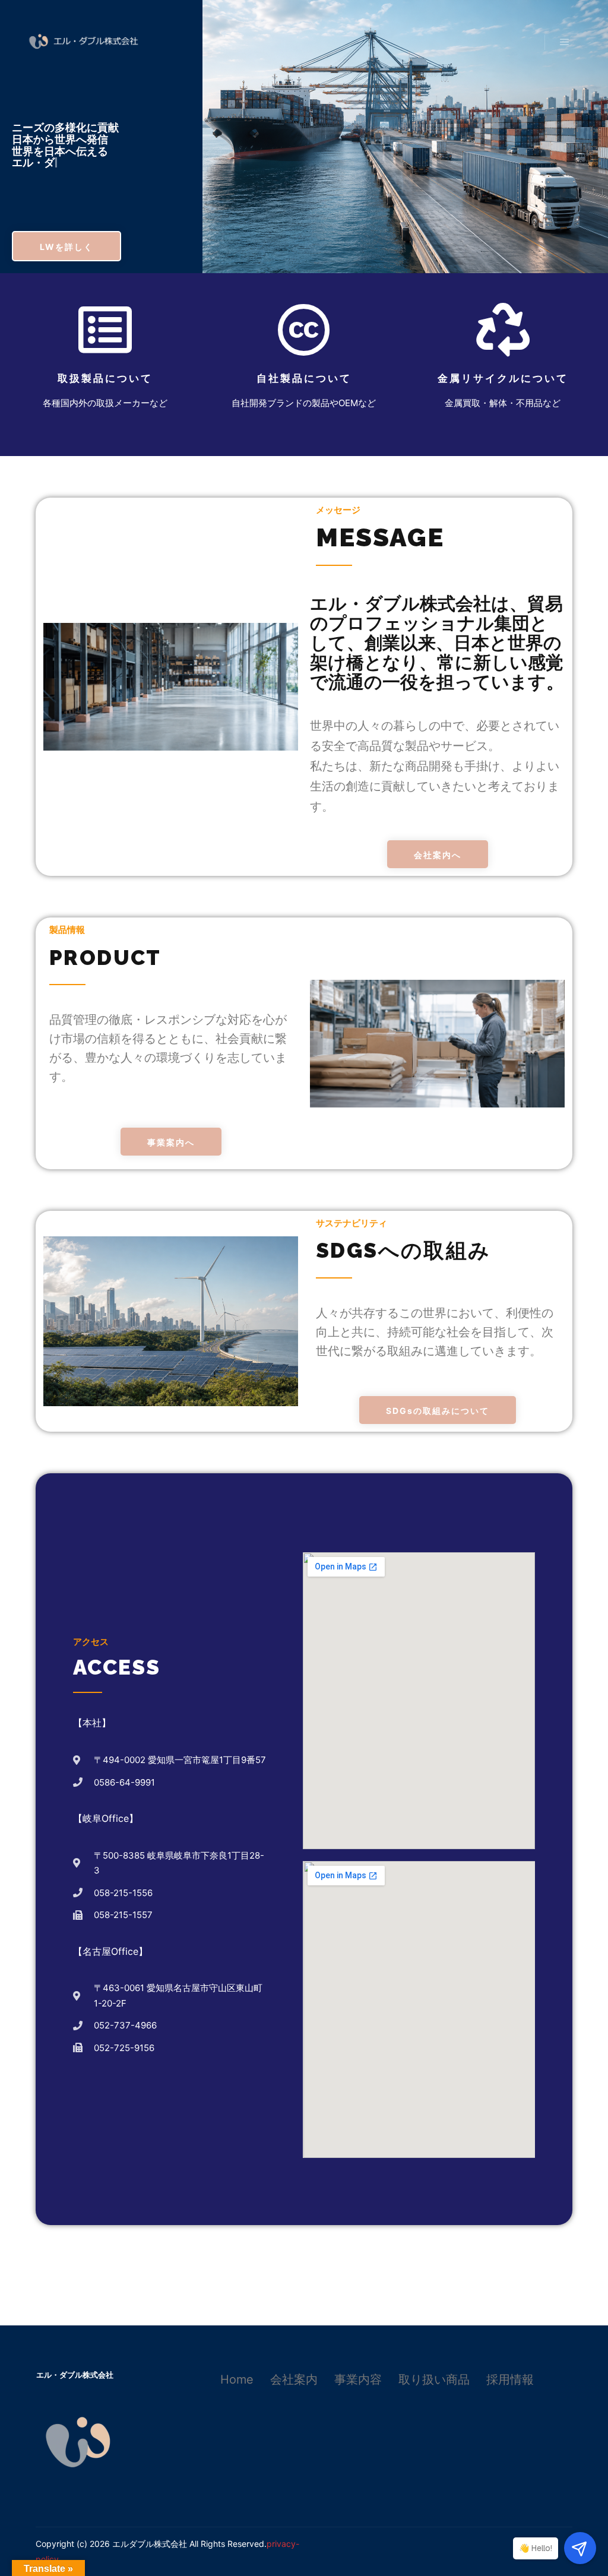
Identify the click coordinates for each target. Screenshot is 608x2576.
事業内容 (358, 2379)
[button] (66, 246)
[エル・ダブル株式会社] (83, 42)
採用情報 (510, 2379)
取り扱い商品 (434, 2379)
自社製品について (304, 378)
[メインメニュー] (565, 42)
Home (237, 2379)
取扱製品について (105, 378)
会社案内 (294, 2379)
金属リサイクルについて (503, 378)
